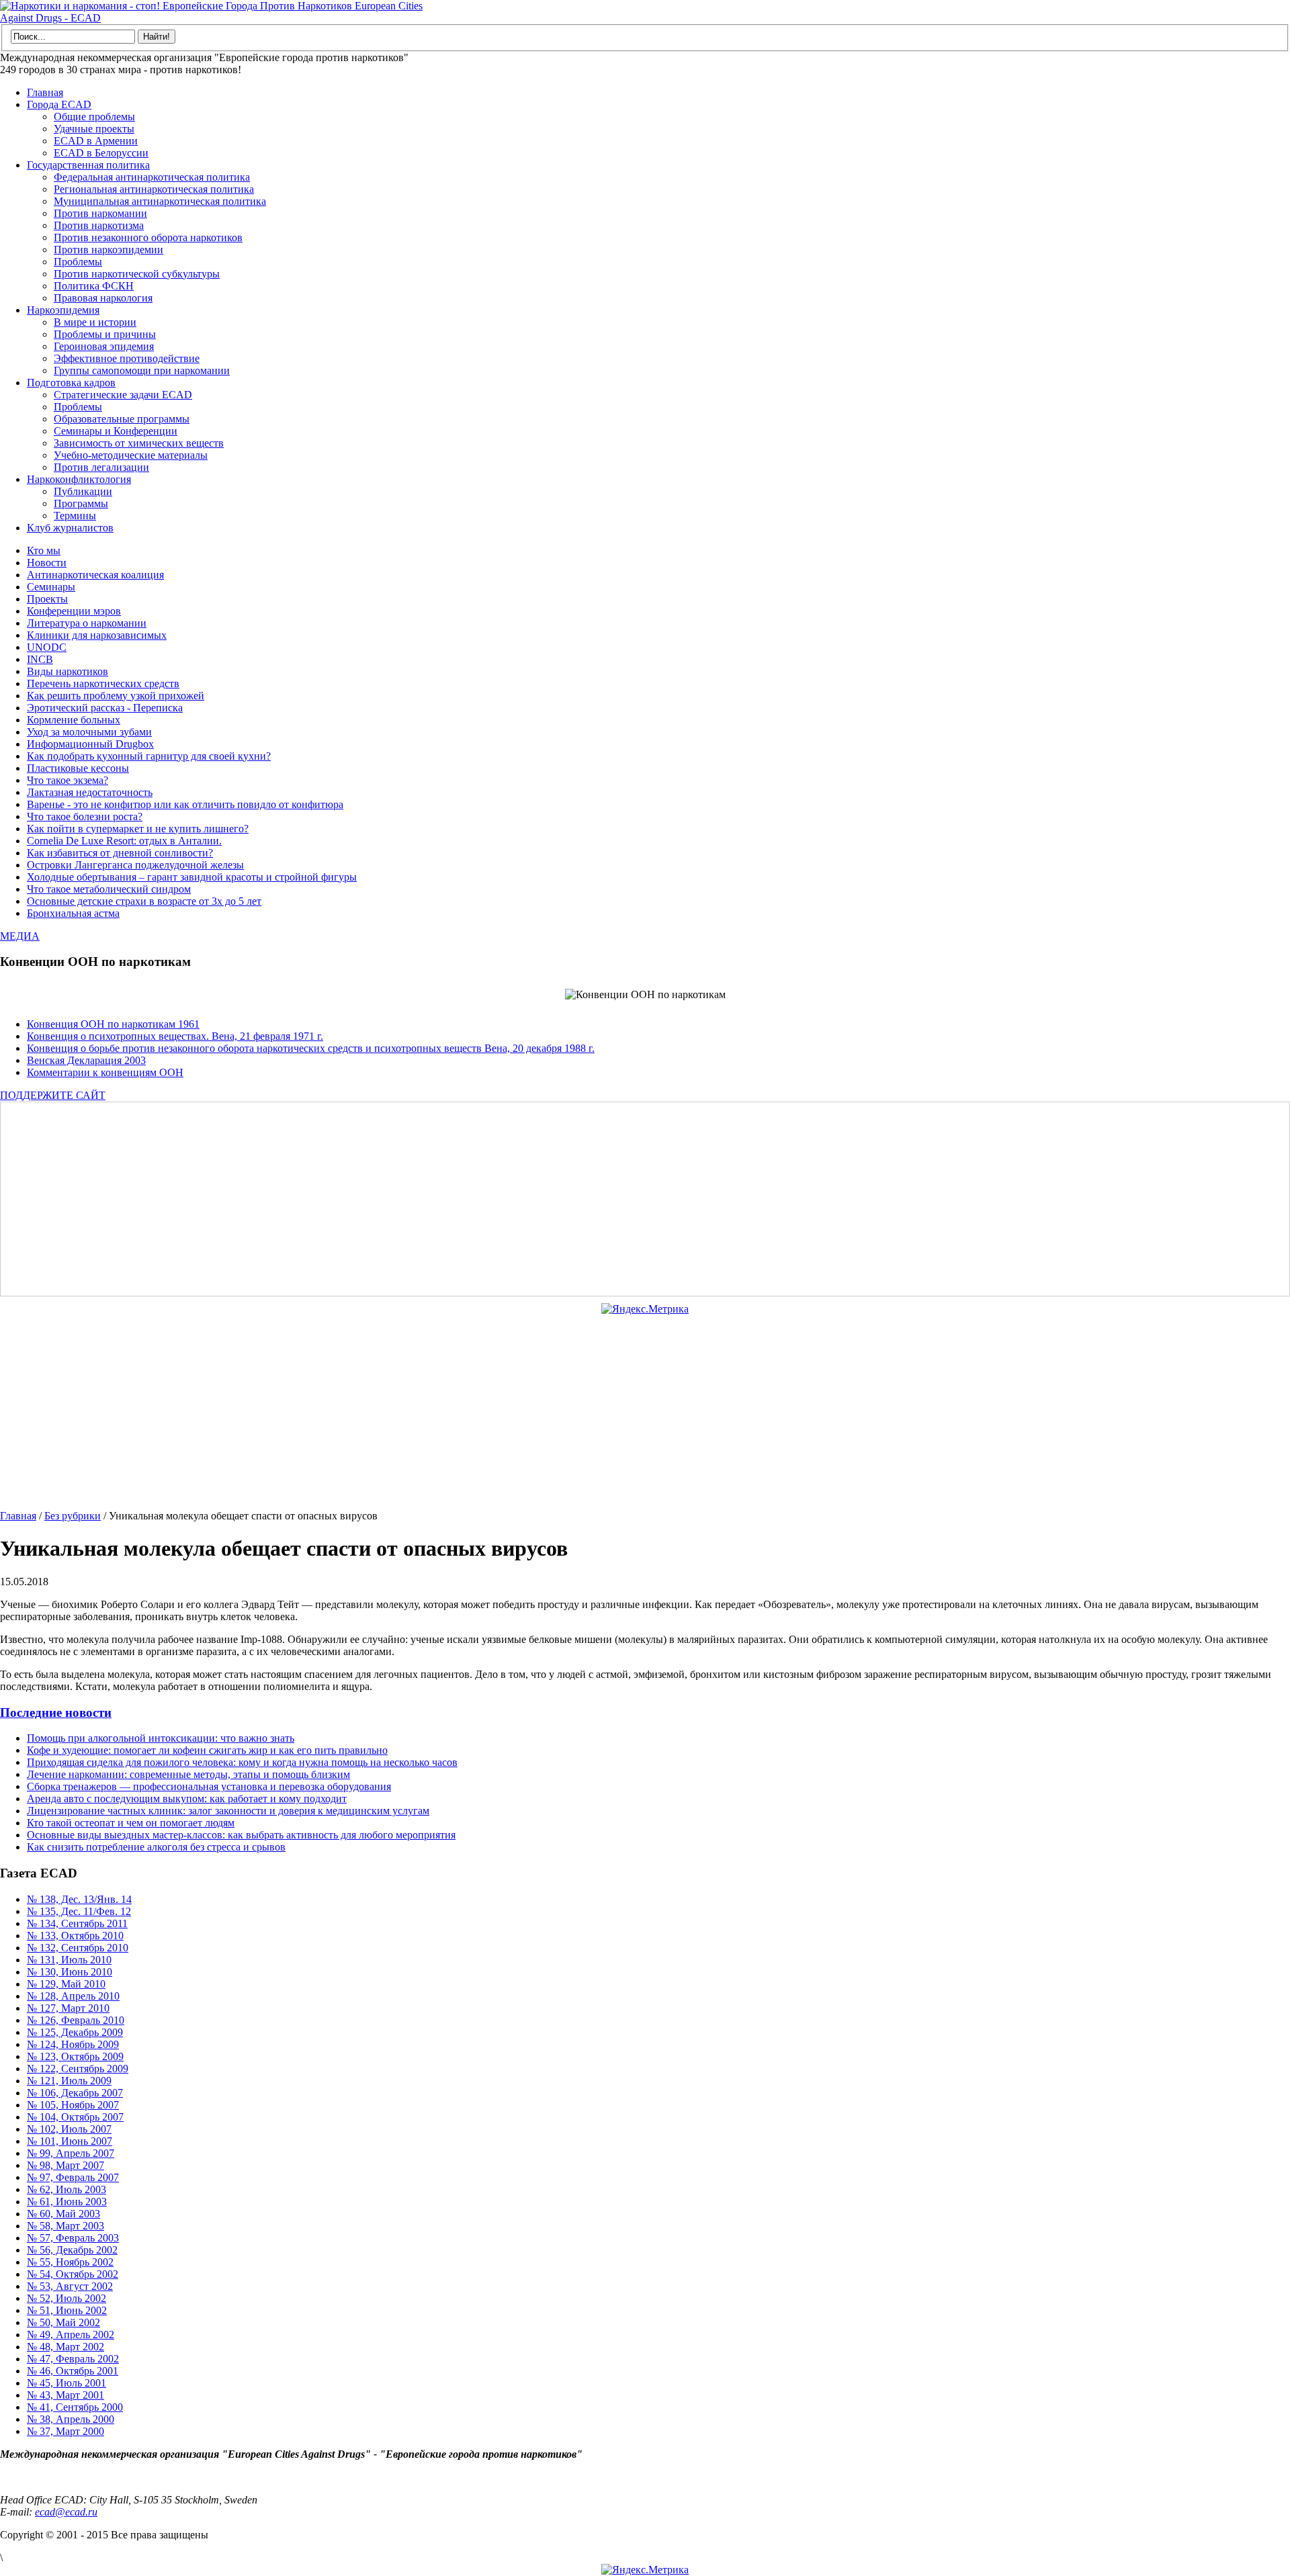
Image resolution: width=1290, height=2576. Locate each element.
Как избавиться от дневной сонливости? (120, 853)
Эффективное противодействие (127, 358)
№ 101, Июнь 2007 (70, 2141)
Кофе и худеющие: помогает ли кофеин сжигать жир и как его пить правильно (207, 1750)
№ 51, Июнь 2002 (67, 2310)
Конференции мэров (74, 611)
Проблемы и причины (105, 334)
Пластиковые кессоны (78, 768)
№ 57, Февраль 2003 (73, 2238)
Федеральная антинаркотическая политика (152, 177)
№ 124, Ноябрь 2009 (73, 2044)
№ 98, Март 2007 (66, 2165)
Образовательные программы (122, 419)
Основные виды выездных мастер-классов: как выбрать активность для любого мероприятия (241, 1835)
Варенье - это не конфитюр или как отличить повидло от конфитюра (185, 804)
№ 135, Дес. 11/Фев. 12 (79, 1911)
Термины (75, 516)
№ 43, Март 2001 (66, 2395)
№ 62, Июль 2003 (67, 2189)
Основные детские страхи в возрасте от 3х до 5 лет (144, 901)
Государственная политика (88, 165)
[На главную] (215, 18)
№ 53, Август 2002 (70, 2286)
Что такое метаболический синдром (109, 889)
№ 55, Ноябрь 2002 (70, 2262)
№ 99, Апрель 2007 (71, 2153)
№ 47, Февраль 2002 (73, 2359)
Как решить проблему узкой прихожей (116, 696)
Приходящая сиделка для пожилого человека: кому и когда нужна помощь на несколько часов (242, 1762)
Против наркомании (100, 213)
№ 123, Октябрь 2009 (75, 2056)
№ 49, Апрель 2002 (71, 2335)
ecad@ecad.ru (66, 2512)
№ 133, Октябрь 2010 (75, 1936)
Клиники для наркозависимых (97, 635)
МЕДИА (20, 936)
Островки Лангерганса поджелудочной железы (135, 865)
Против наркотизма (99, 225)
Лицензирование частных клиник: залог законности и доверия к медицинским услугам (228, 1811)
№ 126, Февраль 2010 (76, 2020)
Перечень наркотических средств (103, 683)
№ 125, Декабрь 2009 (75, 2032)
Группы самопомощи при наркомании (142, 370)
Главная (45, 92)
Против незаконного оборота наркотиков (148, 237)
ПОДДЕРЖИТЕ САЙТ (53, 1095)
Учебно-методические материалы (131, 455)
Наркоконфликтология (79, 479)
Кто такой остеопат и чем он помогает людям (131, 1823)
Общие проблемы (94, 117)
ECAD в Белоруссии (101, 153)
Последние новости (56, 1713)
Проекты (47, 599)
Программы (81, 503)
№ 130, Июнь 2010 (70, 1972)
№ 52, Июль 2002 (67, 2298)
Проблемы (78, 262)
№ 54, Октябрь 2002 (73, 2274)
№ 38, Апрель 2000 (71, 2419)
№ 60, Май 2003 (63, 2214)
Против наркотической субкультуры (137, 274)
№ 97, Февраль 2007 (73, 2177)
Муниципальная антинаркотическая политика (160, 201)
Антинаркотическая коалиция (95, 575)
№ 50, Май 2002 (63, 2322)
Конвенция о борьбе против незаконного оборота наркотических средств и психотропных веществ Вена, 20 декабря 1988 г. (311, 1048)
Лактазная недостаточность (90, 792)
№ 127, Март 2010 (68, 2008)
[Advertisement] (406, 1199)
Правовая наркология (103, 298)
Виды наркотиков (68, 671)
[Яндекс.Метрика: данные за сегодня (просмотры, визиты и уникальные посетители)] (645, 1309)
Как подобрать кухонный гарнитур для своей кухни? (149, 756)
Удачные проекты (94, 129)
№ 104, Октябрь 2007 (75, 2117)
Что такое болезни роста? (85, 816)
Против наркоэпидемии (109, 250)
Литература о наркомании (87, 623)
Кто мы (44, 550)
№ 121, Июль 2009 (69, 2081)
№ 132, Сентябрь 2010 (78, 1948)
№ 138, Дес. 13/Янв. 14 (79, 1899)
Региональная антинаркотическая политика (154, 189)
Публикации (83, 491)
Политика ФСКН (94, 286)
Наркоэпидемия (63, 310)
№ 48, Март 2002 (66, 2347)
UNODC (47, 647)
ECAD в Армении (96, 141)
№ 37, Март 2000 (66, 2431)
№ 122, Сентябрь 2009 (78, 2069)
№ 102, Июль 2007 (69, 2129)
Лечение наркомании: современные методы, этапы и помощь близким (188, 1774)
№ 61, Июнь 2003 (67, 2202)
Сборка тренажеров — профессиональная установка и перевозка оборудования (209, 1786)
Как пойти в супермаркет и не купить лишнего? (138, 829)
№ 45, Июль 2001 (67, 2383)
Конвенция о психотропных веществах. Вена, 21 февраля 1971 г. (175, 1036)
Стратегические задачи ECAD (123, 395)
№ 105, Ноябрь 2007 (73, 2105)
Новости (47, 563)
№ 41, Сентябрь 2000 (75, 2407)
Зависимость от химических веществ (139, 443)
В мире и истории (95, 322)
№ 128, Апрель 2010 (73, 1996)
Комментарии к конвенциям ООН (105, 1072)
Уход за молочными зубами (89, 732)
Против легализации (101, 467)
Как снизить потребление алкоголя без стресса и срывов (156, 1847)
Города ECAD (59, 104)
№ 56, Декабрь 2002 (72, 2250)
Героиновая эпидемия (104, 346)
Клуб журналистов (70, 528)
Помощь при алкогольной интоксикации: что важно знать (161, 1738)
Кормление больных (74, 720)
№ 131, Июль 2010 (69, 1960)
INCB (40, 659)
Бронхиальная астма (73, 913)
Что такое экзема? (68, 780)
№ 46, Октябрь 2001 (73, 2371)
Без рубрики (73, 1516)
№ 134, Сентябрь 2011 (77, 1923)
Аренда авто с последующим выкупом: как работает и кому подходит (187, 1798)
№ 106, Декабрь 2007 (75, 2093)
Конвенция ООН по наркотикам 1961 (113, 1024)
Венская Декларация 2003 (86, 1060)
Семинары (51, 587)
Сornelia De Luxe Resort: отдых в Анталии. (124, 841)
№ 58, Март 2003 (66, 2226)
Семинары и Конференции (116, 431)
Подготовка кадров (71, 383)
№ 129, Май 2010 (66, 1984)
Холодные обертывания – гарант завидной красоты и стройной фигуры (192, 877)
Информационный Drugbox (90, 744)
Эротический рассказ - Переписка (105, 708)
